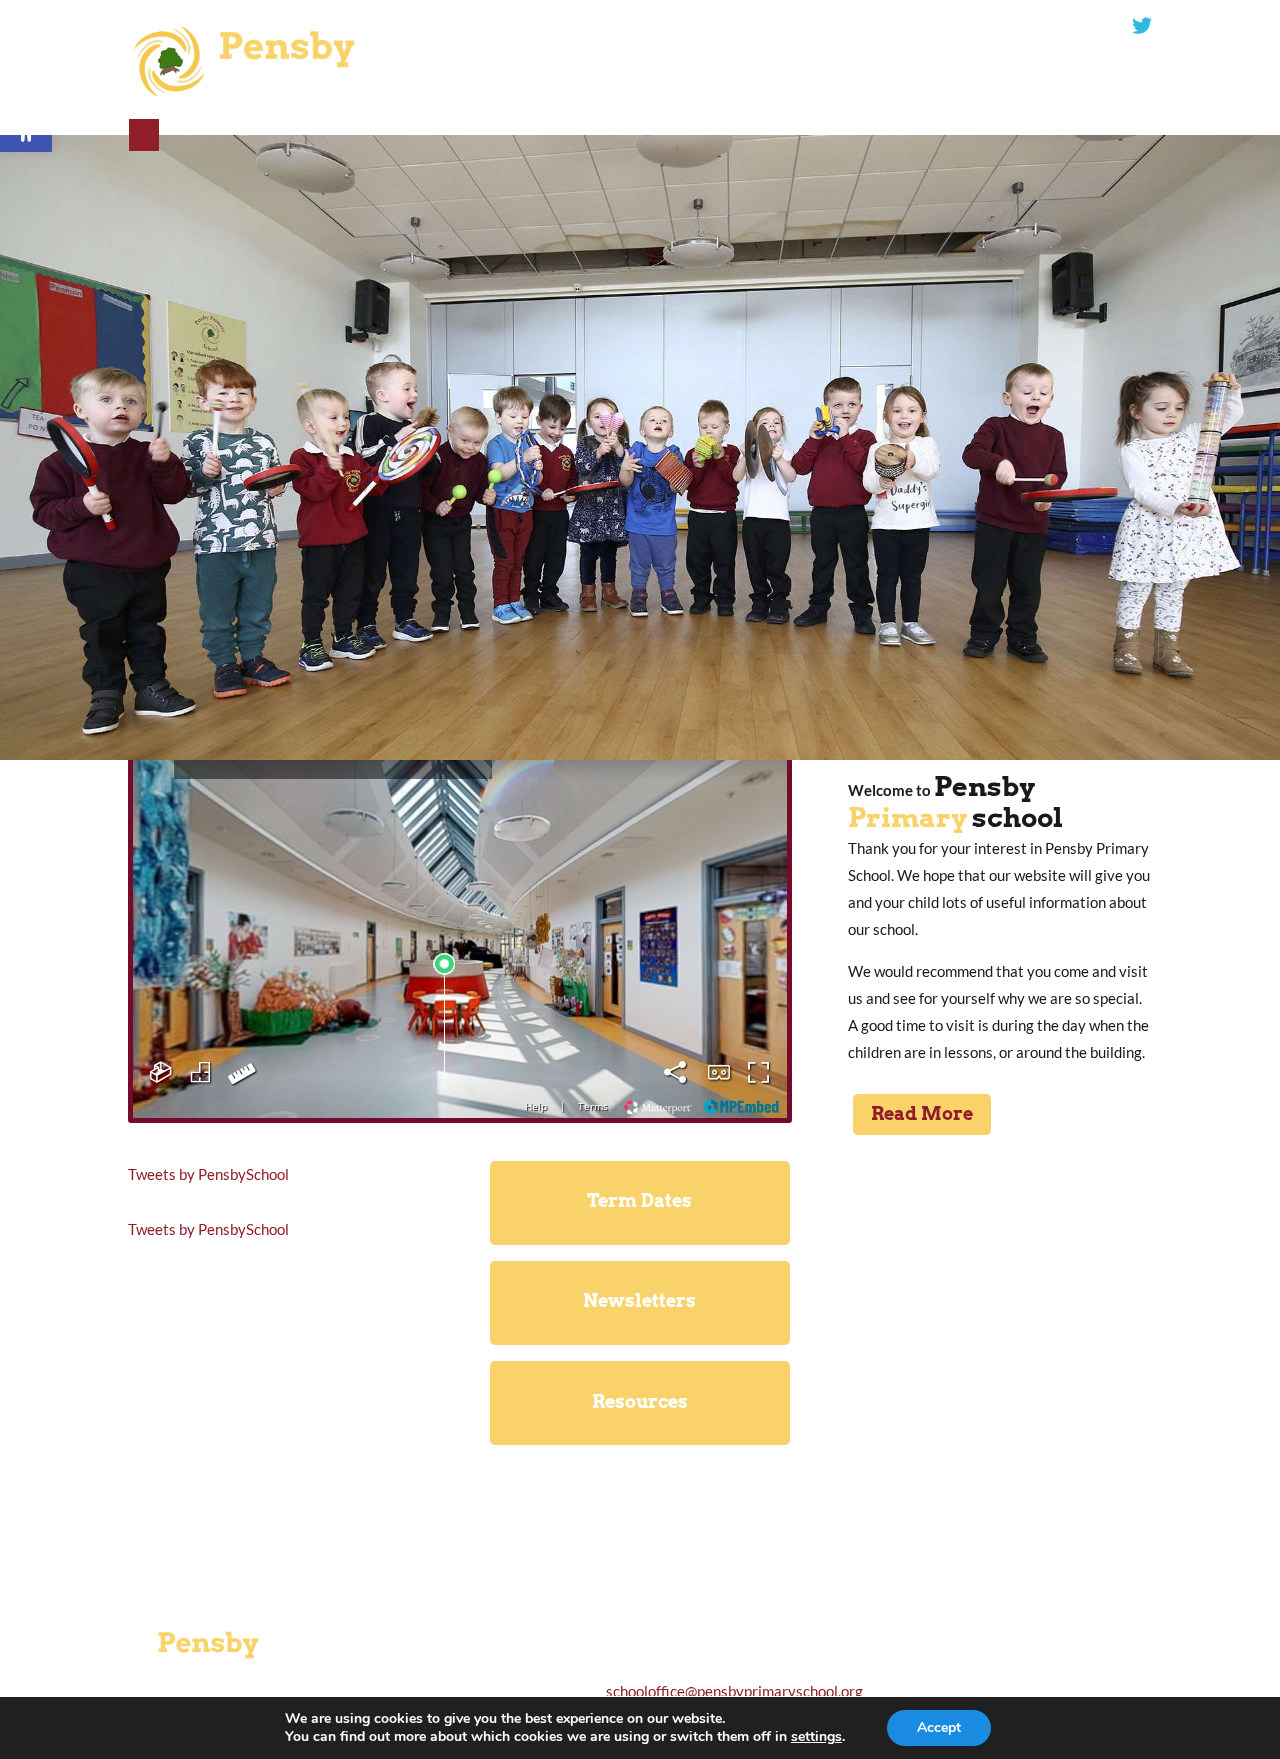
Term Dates (639, 1200)
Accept (939, 1727)
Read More (922, 1113)
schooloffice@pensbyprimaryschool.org (978, 26)
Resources (640, 1401)
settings (816, 1737)
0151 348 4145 (717, 26)
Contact (144, 135)
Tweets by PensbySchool (208, 1174)
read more (1000, 1504)
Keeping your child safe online (1000, 1381)
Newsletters (639, 1300)
